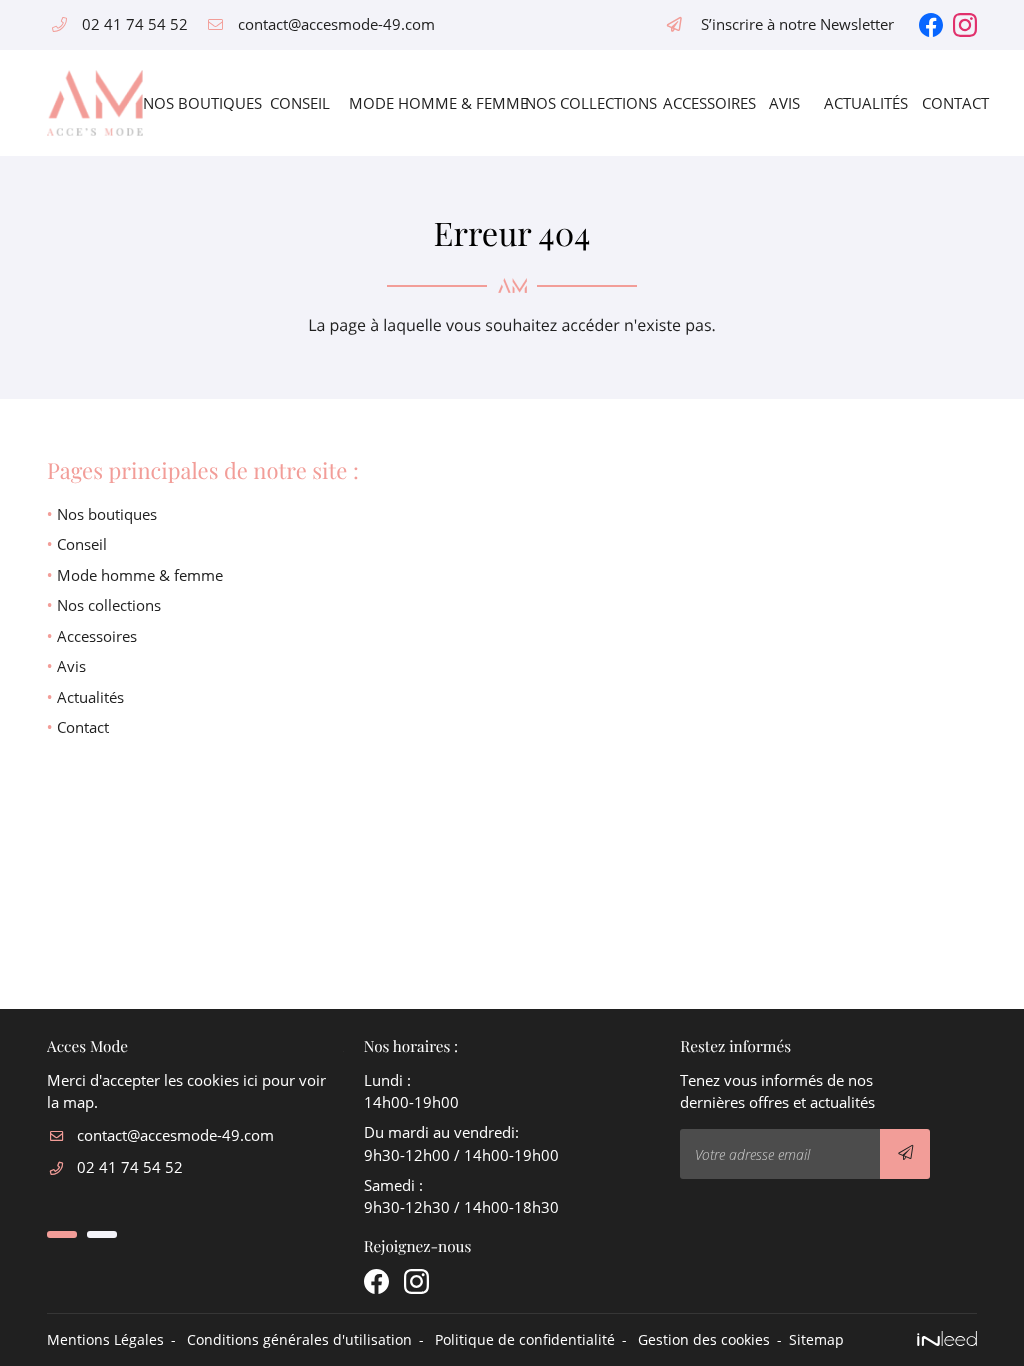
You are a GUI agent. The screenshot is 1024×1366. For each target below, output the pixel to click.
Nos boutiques (191, 103)
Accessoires (701, 103)
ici (250, 1080)
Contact (949, 103)
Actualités (858, 103)
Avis (781, 103)
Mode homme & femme (422, 103)
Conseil (294, 103)
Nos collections (579, 103)
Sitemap (816, 1340)
